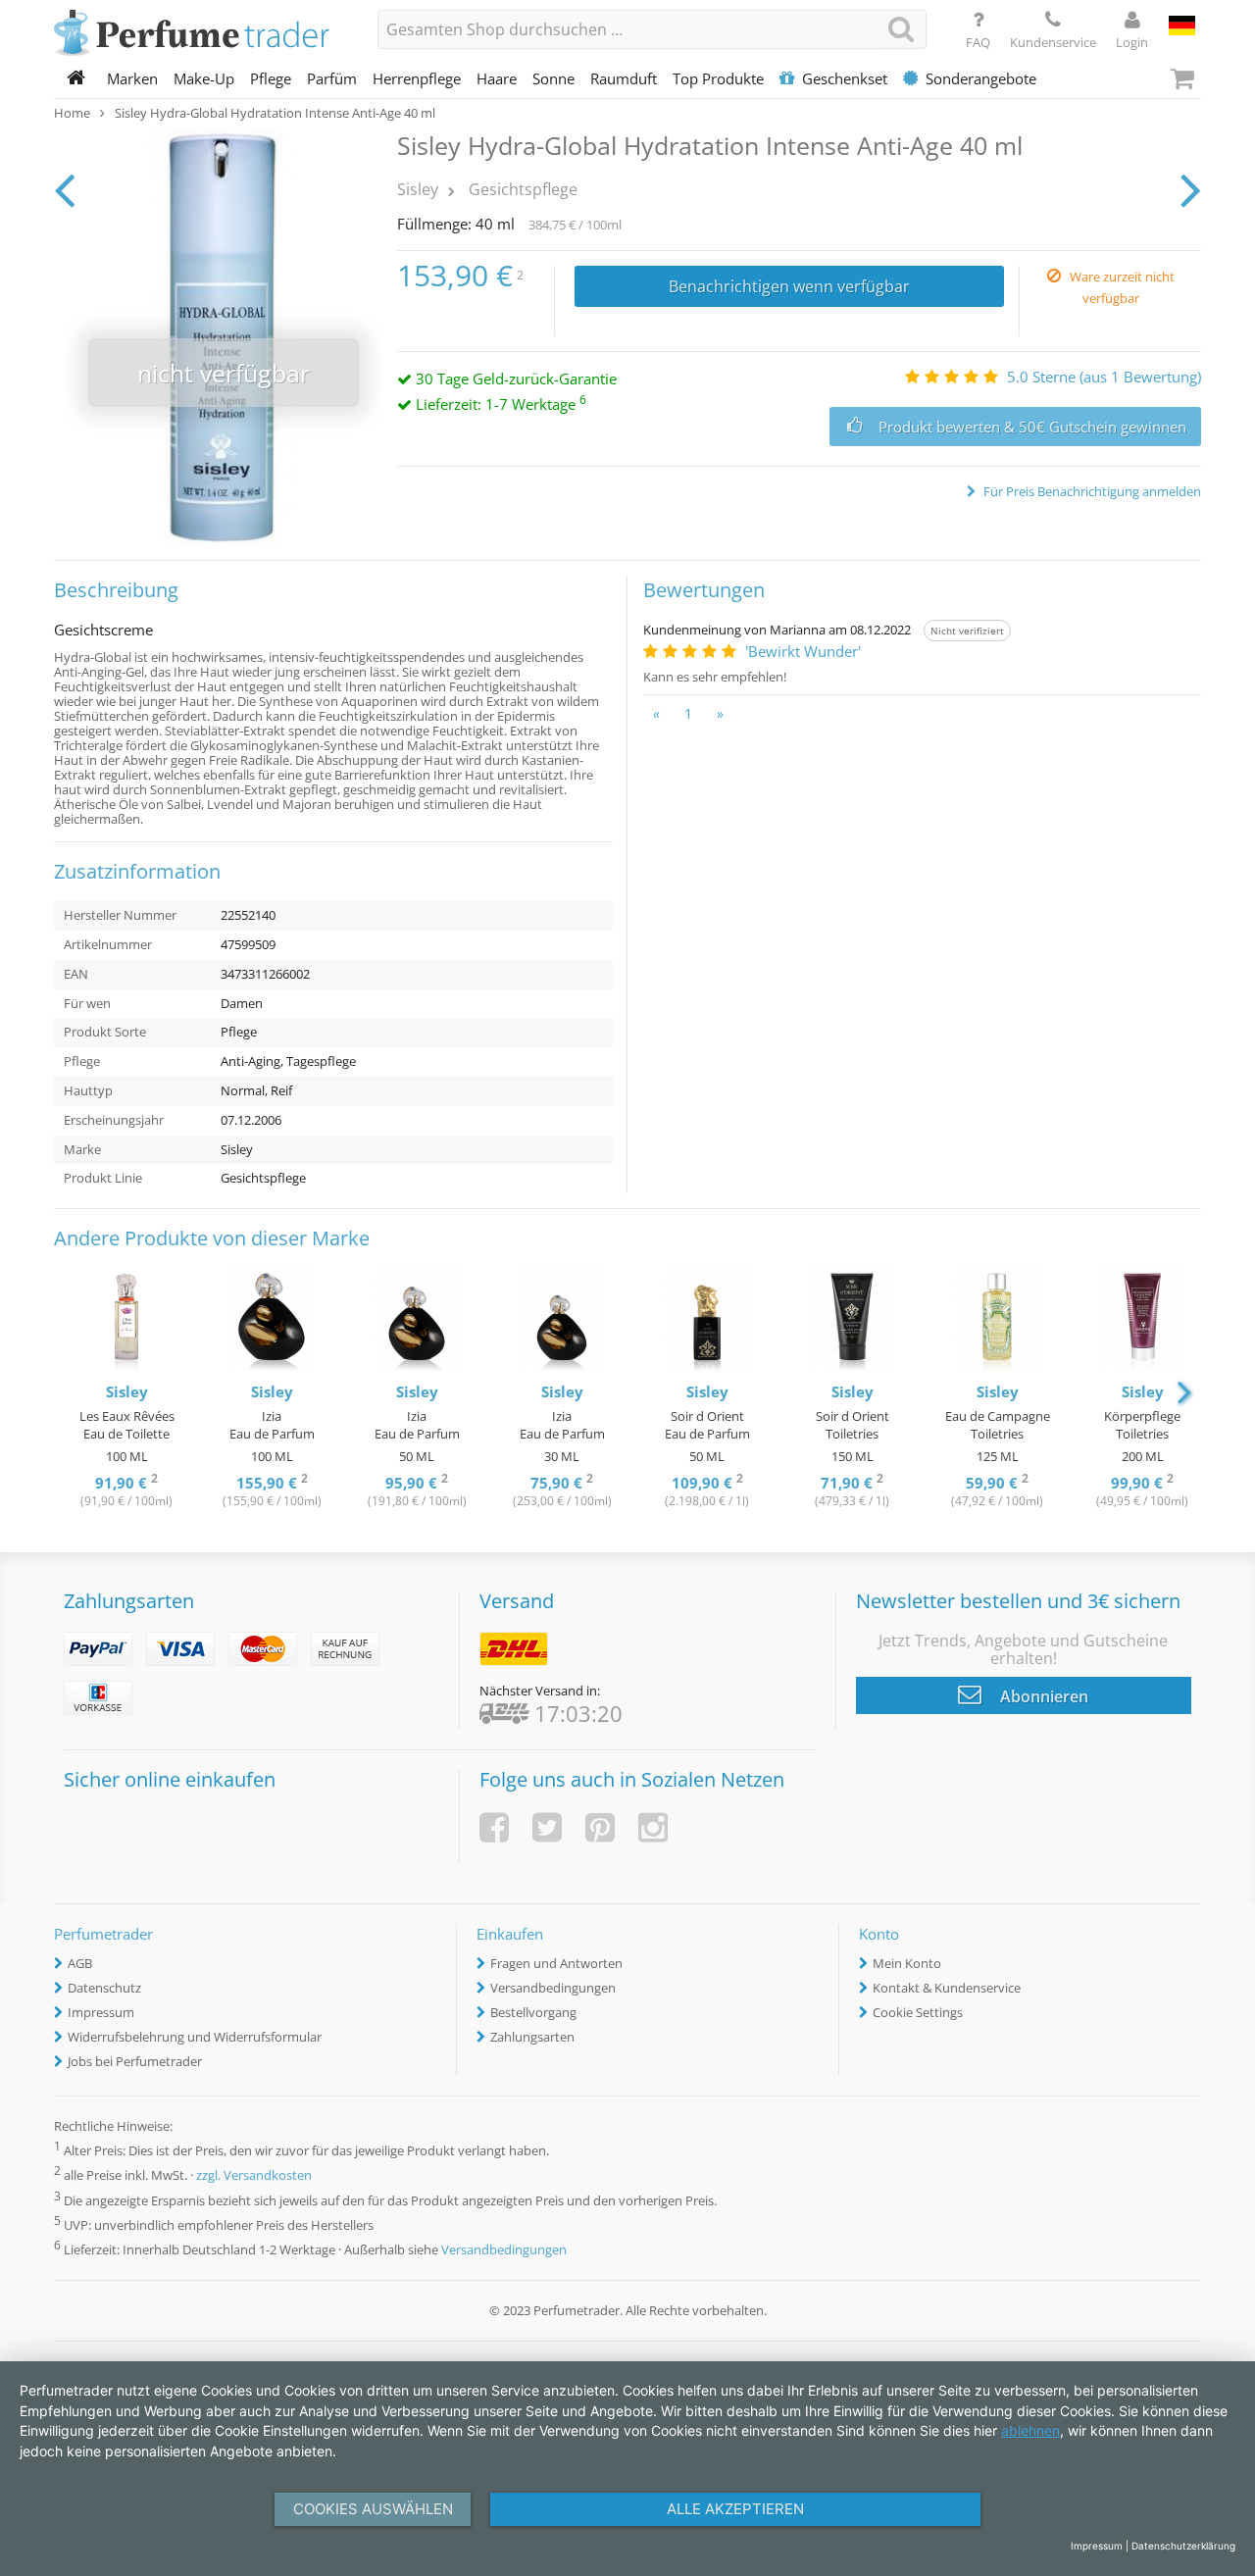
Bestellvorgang (533, 2012)
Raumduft (624, 78)
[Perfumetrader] (201, 34)
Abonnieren (1042, 1696)
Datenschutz (104, 1988)
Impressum (101, 2012)
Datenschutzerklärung (1183, 2546)
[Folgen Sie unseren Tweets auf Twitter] (547, 1827)
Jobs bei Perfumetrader (135, 2061)
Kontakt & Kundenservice (947, 1988)
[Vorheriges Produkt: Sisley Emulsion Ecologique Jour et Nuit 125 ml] (64, 189)
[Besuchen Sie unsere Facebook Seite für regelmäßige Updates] (494, 1827)
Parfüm (332, 78)
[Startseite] (76, 78)
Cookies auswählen (373, 2509)
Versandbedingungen (553, 1988)
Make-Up (204, 78)
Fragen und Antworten (556, 1963)
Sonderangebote (981, 78)
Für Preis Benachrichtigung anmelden (1091, 491)
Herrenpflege (417, 78)
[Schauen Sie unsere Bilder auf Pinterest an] (600, 1827)
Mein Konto (907, 1963)
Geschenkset (845, 78)
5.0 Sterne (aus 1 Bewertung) (1104, 377)
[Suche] (901, 29)
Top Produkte (718, 78)
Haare (497, 78)
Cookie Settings (918, 2012)
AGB (80, 1963)
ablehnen (1030, 2430)
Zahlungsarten (532, 2037)
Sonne (553, 78)
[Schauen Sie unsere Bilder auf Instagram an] (653, 1827)
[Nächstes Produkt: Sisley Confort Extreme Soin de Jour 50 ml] (1191, 189)
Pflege (271, 78)
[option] (126, 1390)
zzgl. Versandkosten (254, 2176)
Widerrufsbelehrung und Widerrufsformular (195, 2037)
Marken (132, 78)
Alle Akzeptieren (735, 2509)
